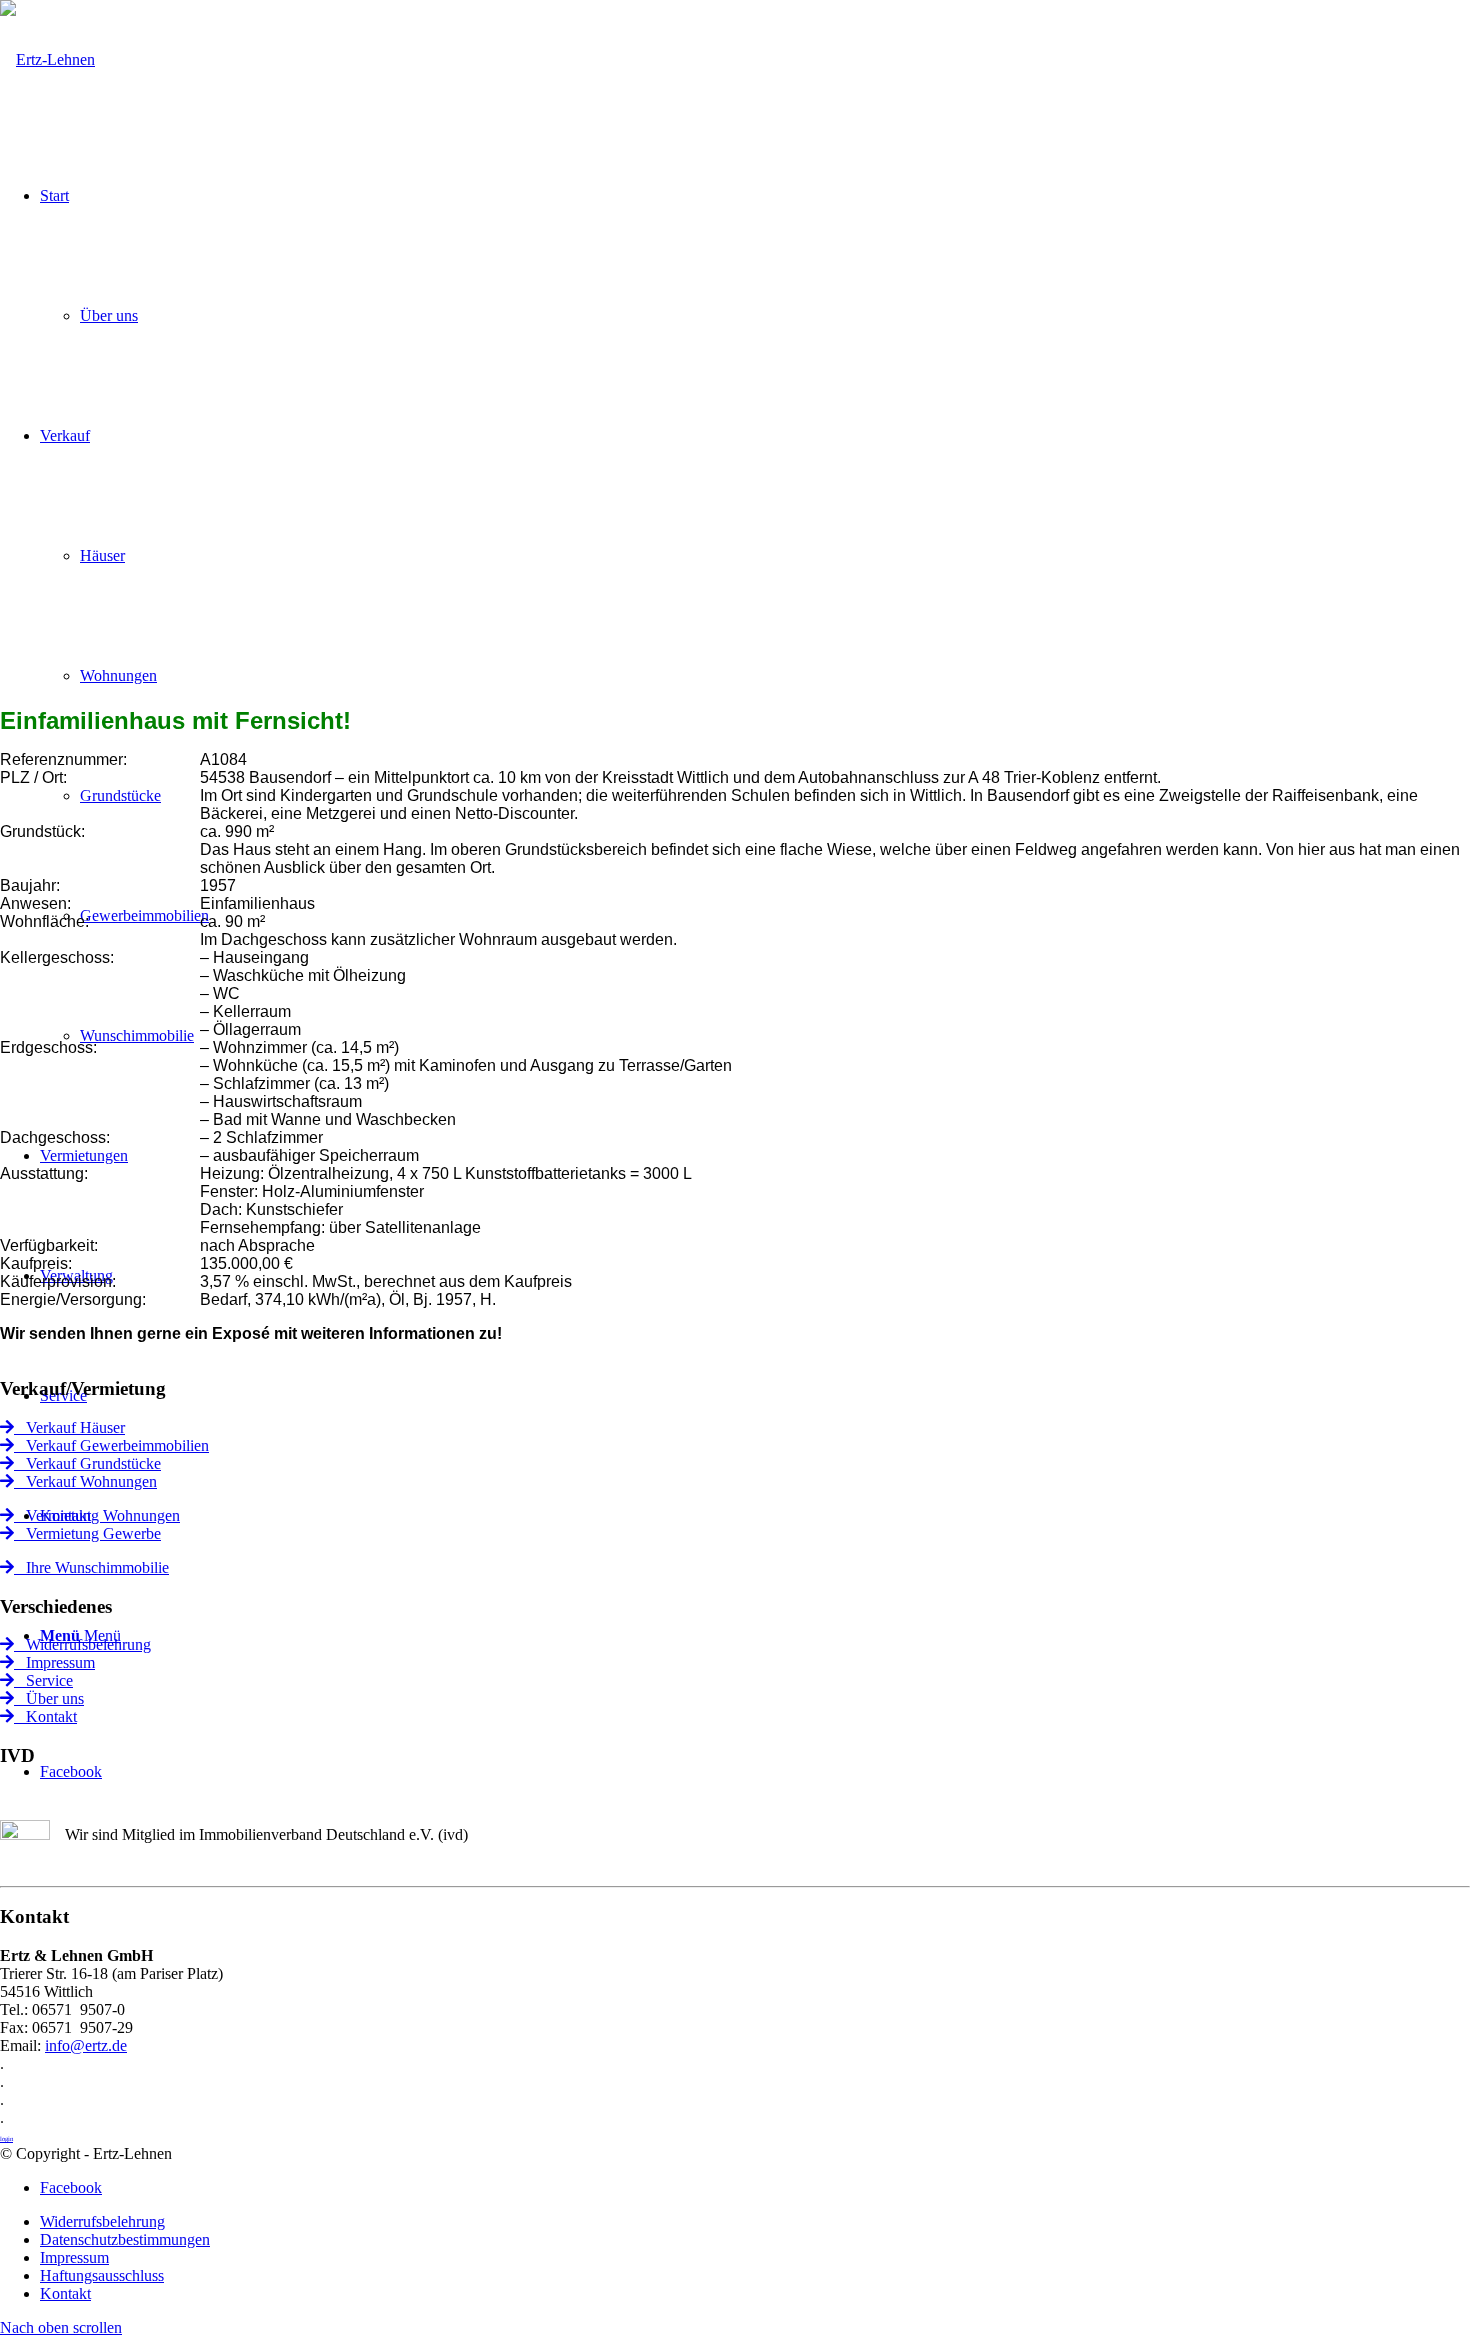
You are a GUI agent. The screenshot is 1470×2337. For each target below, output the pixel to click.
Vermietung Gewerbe (87, 1533)
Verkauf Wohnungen (85, 1481)
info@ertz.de (86, 2045)
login (6, 2138)
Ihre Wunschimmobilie (91, 1567)
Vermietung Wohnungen (97, 1515)
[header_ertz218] (47, 59)
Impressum (54, 1662)
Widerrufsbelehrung (82, 1644)
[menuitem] (755, 2222)
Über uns (49, 1698)
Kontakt (45, 1716)
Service (43, 1680)
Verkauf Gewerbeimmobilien (111, 1445)
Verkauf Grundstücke (87, 1463)
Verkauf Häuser (69, 1427)
